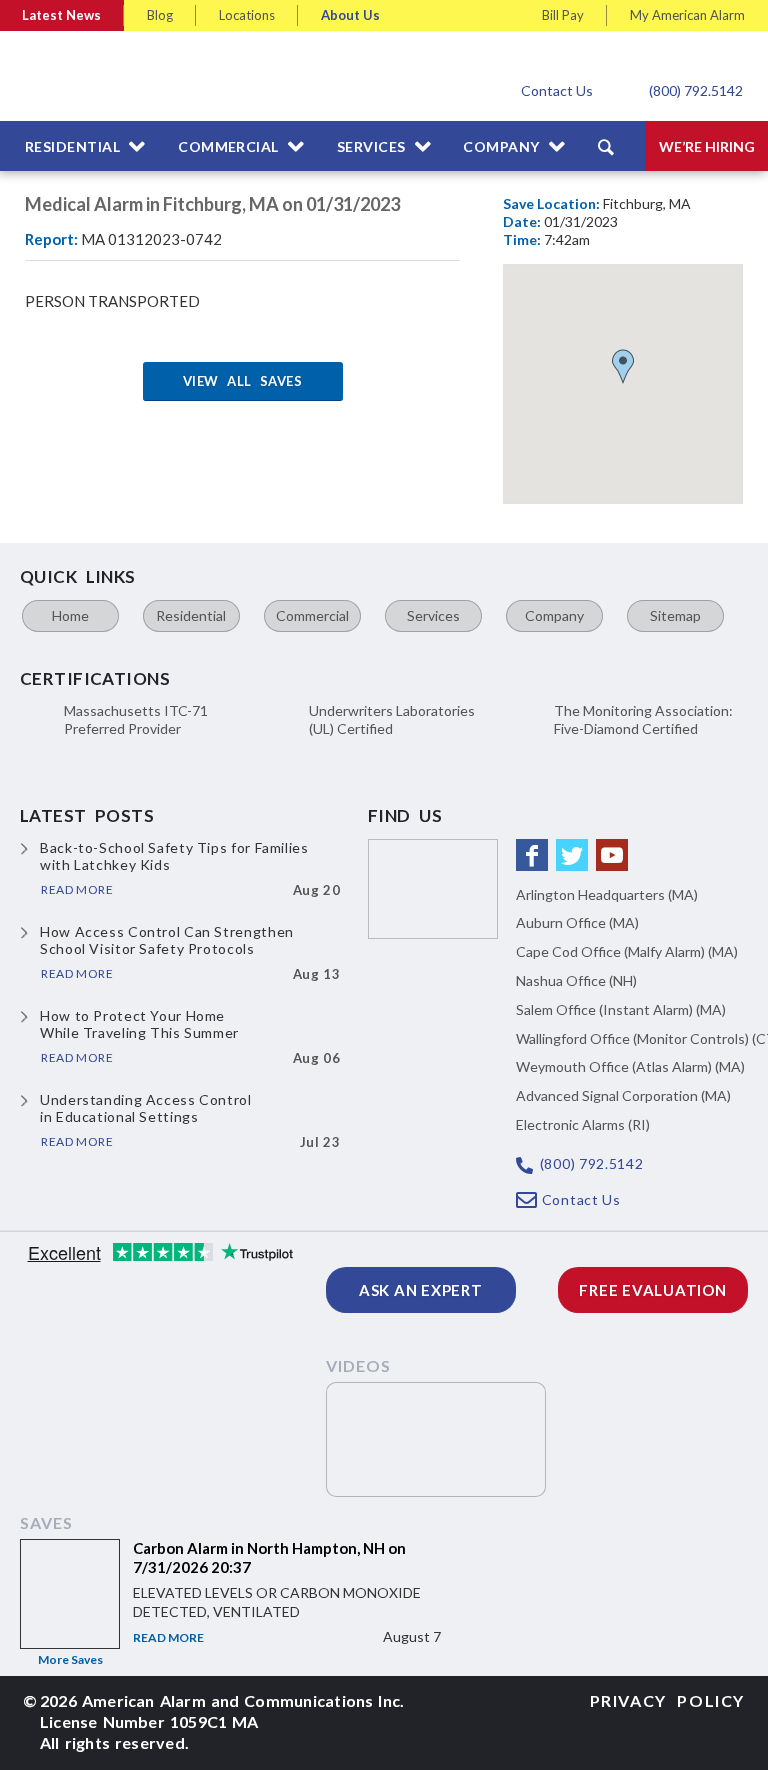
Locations (247, 15)
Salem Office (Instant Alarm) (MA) (621, 1009)
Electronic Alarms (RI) (583, 1124)
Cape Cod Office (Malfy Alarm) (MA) (627, 951)
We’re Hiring (707, 146)
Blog (160, 15)
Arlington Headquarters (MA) (607, 894)
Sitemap (675, 615)
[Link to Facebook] (532, 855)
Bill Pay (563, 15)
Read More (168, 1637)
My (687, 15)
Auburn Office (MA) (577, 922)
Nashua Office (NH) (576, 980)
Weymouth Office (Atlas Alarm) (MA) (630, 1066)
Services (433, 615)
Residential (191, 615)
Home (70, 615)
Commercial (312, 615)
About (350, 15)
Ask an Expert (421, 1290)
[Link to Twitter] (572, 855)
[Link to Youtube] (612, 855)
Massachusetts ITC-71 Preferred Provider (136, 719)
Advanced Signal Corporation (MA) (623, 1095)
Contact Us (557, 90)
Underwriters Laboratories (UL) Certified (392, 719)
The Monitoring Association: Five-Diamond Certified (643, 719)
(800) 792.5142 (696, 90)
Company (554, 615)
